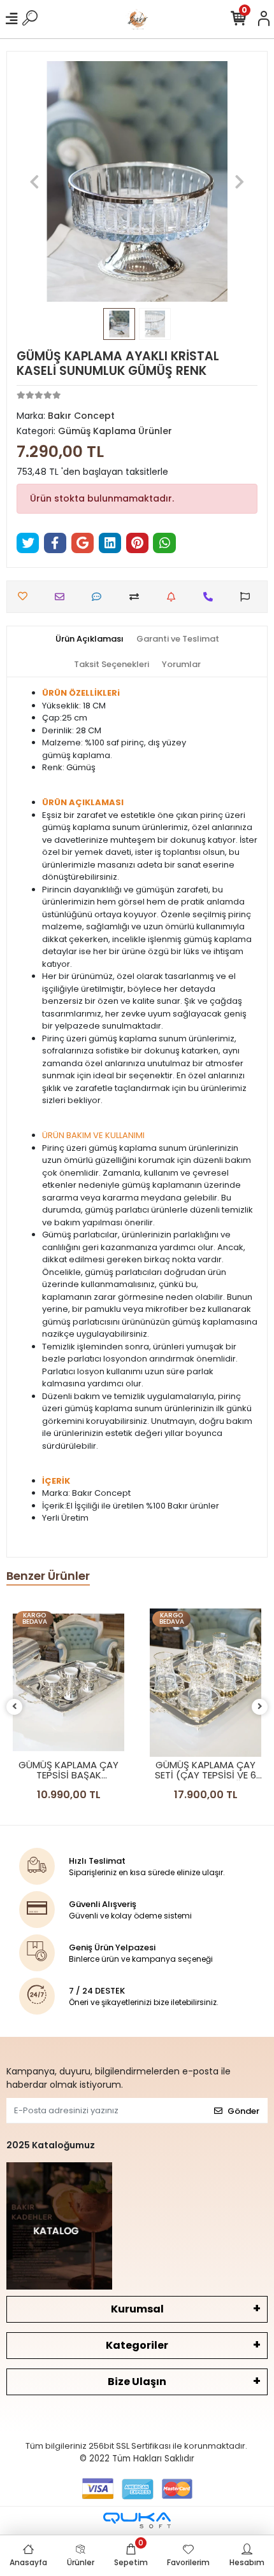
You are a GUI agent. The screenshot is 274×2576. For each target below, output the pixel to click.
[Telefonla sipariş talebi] (211, 597)
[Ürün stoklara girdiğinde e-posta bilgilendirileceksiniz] (174, 597)
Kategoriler (137, 2345)
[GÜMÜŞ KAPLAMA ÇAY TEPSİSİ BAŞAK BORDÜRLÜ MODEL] (68, 1683)
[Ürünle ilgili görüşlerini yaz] (100, 597)
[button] (35, 181)
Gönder (243, 2111)
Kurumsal (137, 2309)
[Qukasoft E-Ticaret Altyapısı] (137, 2520)
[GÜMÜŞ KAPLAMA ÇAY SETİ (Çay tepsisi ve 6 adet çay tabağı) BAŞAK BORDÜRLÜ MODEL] (205, 1683)
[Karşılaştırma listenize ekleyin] (137, 597)
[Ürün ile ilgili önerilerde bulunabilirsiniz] (248, 597)
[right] (260, 1707)
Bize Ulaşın (137, 2382)
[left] (15, 1707)
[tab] (90, 639)
